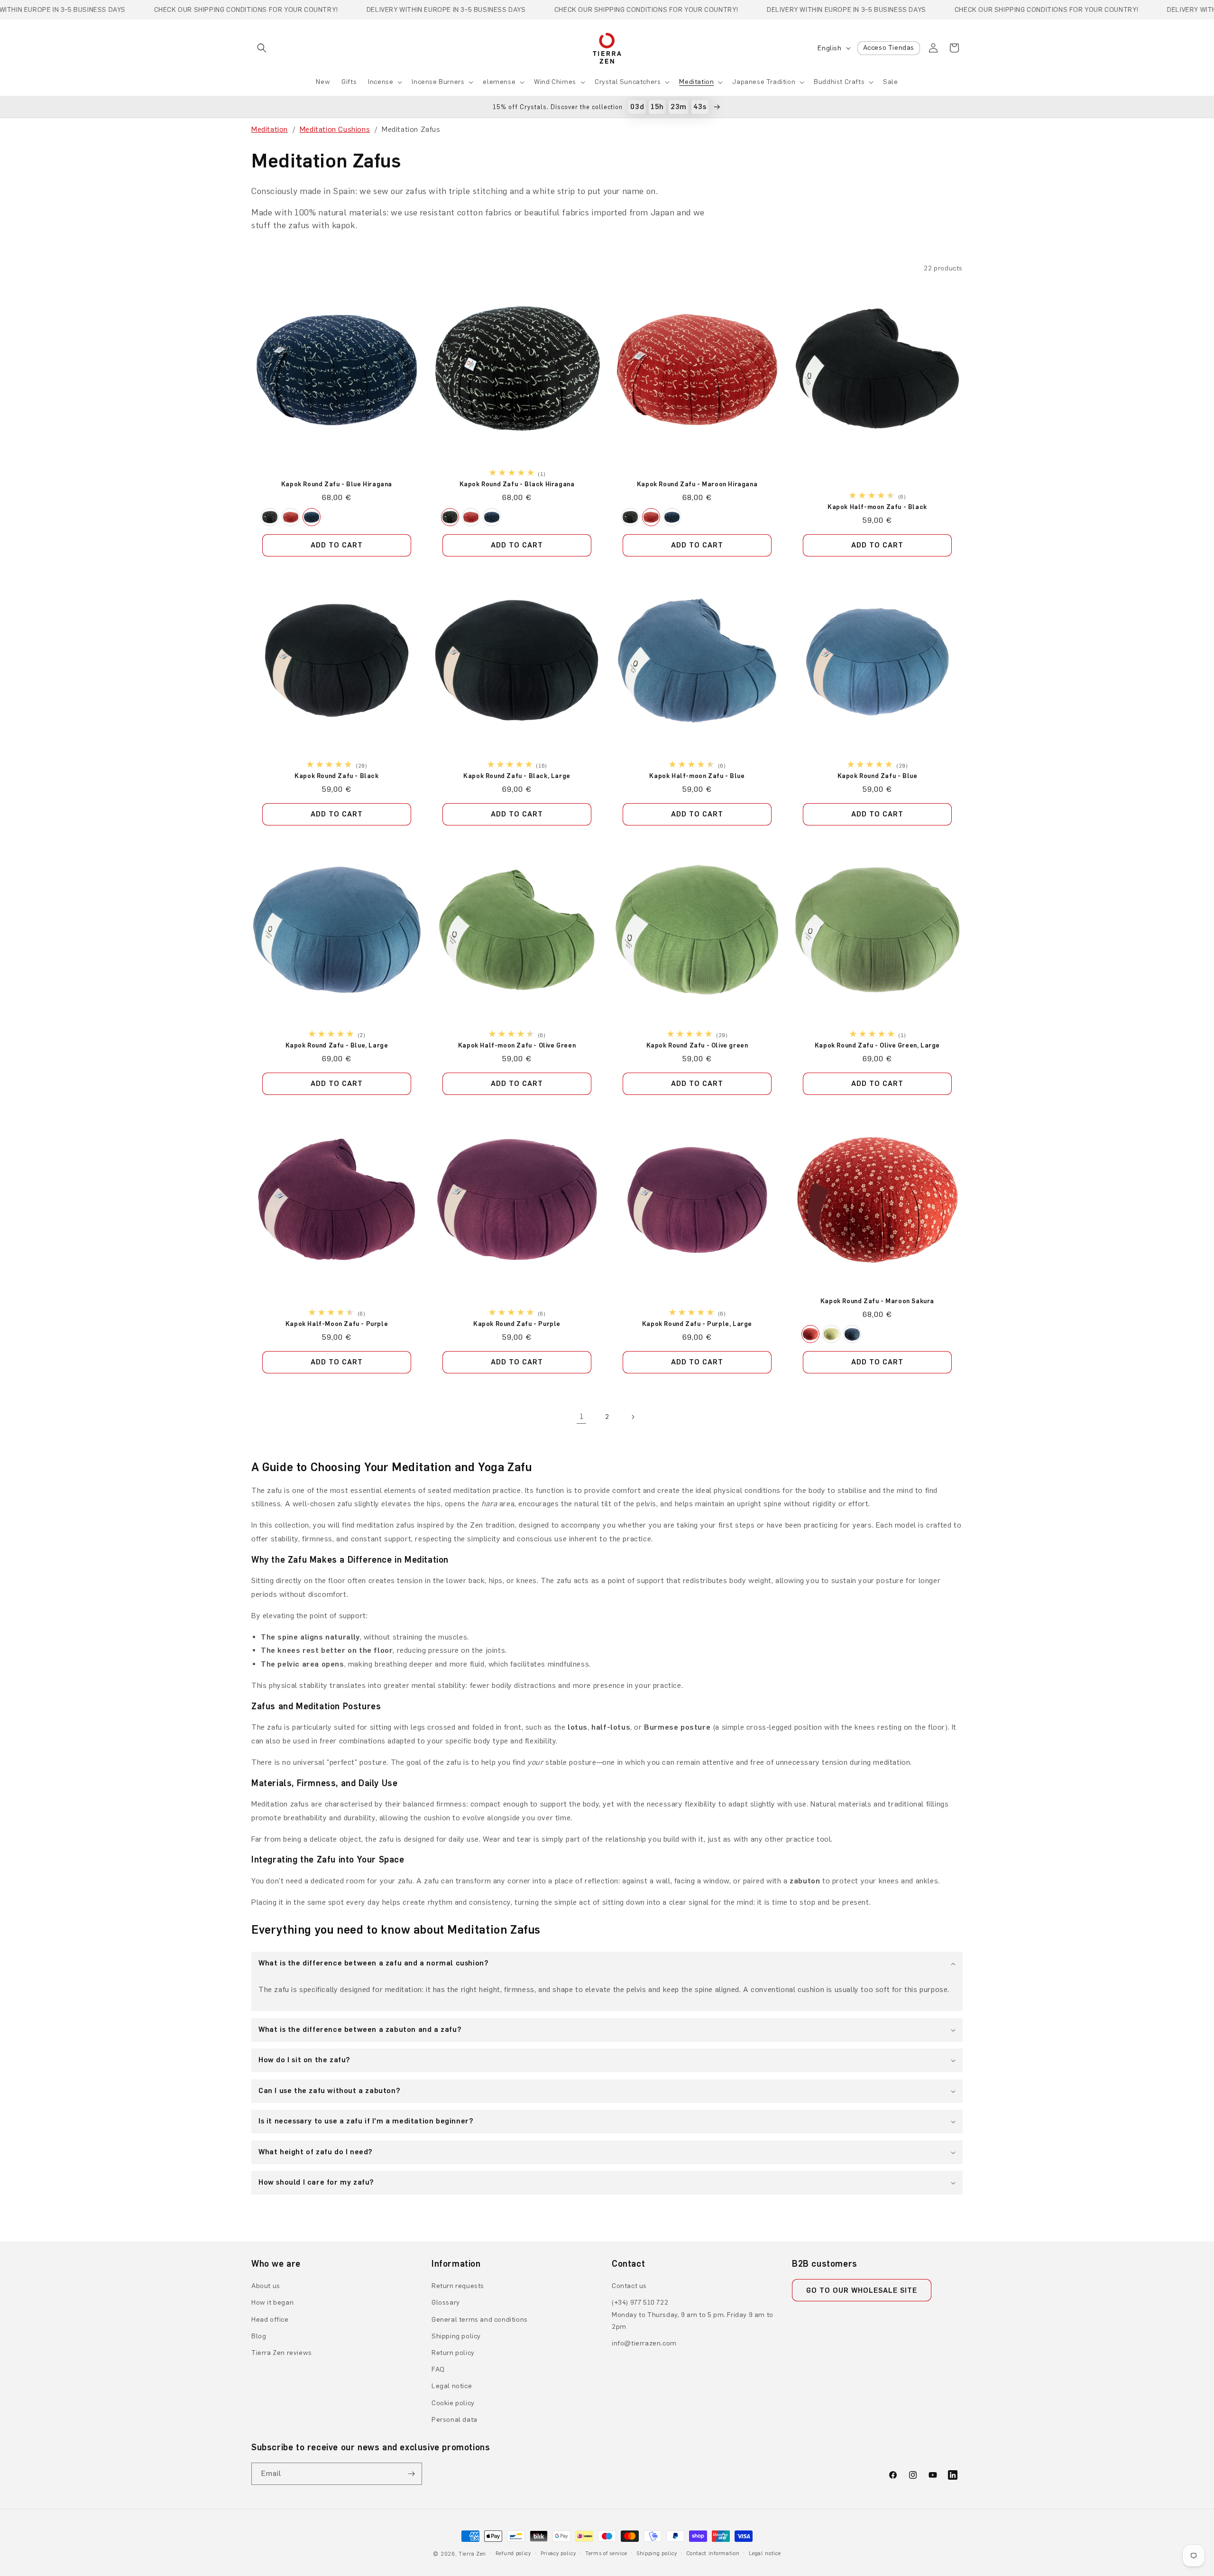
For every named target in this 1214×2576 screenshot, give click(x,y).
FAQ (438, 2369)
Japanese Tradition (764, 82)
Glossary (446, 2303)
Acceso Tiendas (889, 48)
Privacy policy (558, 2553)
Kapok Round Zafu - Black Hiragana (517, 484)
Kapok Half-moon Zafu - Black (877, 507)
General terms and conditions (480, 2320)
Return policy (453, 2353)
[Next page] (633, 1417)
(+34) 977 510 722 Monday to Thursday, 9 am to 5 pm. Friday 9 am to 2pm (693, 2314)
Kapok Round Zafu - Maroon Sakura (877, 1301)
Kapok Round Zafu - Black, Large (517, 776)
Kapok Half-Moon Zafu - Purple (337, 1324)
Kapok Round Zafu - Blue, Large (337, 1045)
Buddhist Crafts (839, 82)
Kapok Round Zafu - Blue (878, 776)
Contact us (629, 2286)
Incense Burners (438, 82)
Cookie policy (453, 2403)
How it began (272, 2303)
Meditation (696, 82)
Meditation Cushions (335, 129)
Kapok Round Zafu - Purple (517, 1324)
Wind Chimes (555, 82)
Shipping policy (456, 2336)
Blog (259, 2336)
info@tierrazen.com (644, 2343)
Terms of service (606, 2553)
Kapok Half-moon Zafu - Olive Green (517, 1045)
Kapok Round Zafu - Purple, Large (697, 1324)
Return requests (458, 2286)
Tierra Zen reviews (282, 2353)
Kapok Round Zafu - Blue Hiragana (337, 484)
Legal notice (452, 2386)
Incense (381, 82)
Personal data (455, 2420)
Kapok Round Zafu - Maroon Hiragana (697, 484)
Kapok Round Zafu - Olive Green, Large (877, 1045)
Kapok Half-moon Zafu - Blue (697, 776)
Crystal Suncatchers (628, 82)
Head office (270, 2320)
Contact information (713, 2553)
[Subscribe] (411, 2474)
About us (266, 2286)
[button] (262, 48)
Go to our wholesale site (862, 2290)
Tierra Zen (472, 2554)
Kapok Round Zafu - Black (336, 776)
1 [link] (582, 1416)
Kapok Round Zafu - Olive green (697, 1045)
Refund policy (513, 2553)
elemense (499, 82)
